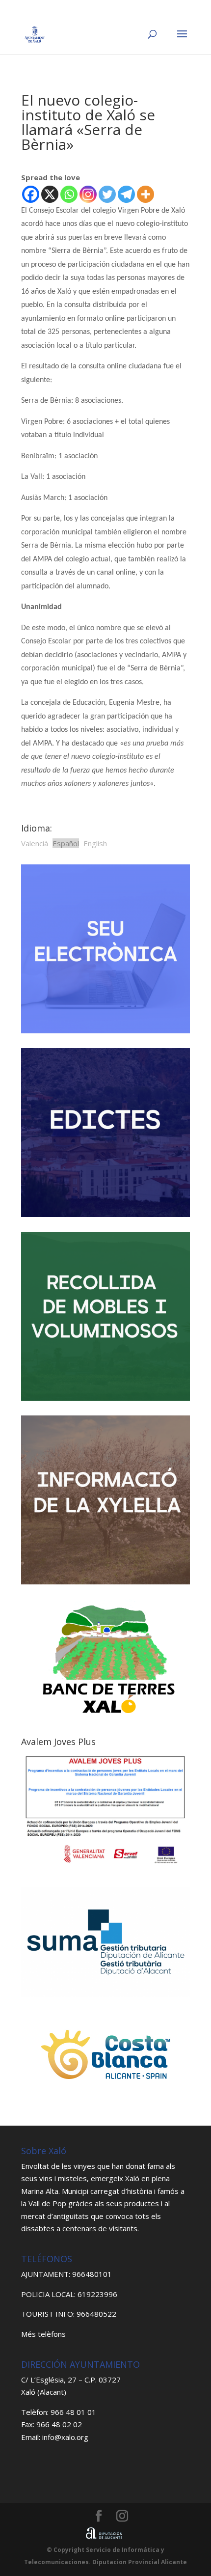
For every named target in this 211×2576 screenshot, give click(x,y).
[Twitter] (107, 194)
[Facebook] (31, 194)
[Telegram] (126, 194)
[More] (145, 194)
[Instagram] (88, 194)
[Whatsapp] (69, 194)
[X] (50, 194)
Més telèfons (43, 2334)
